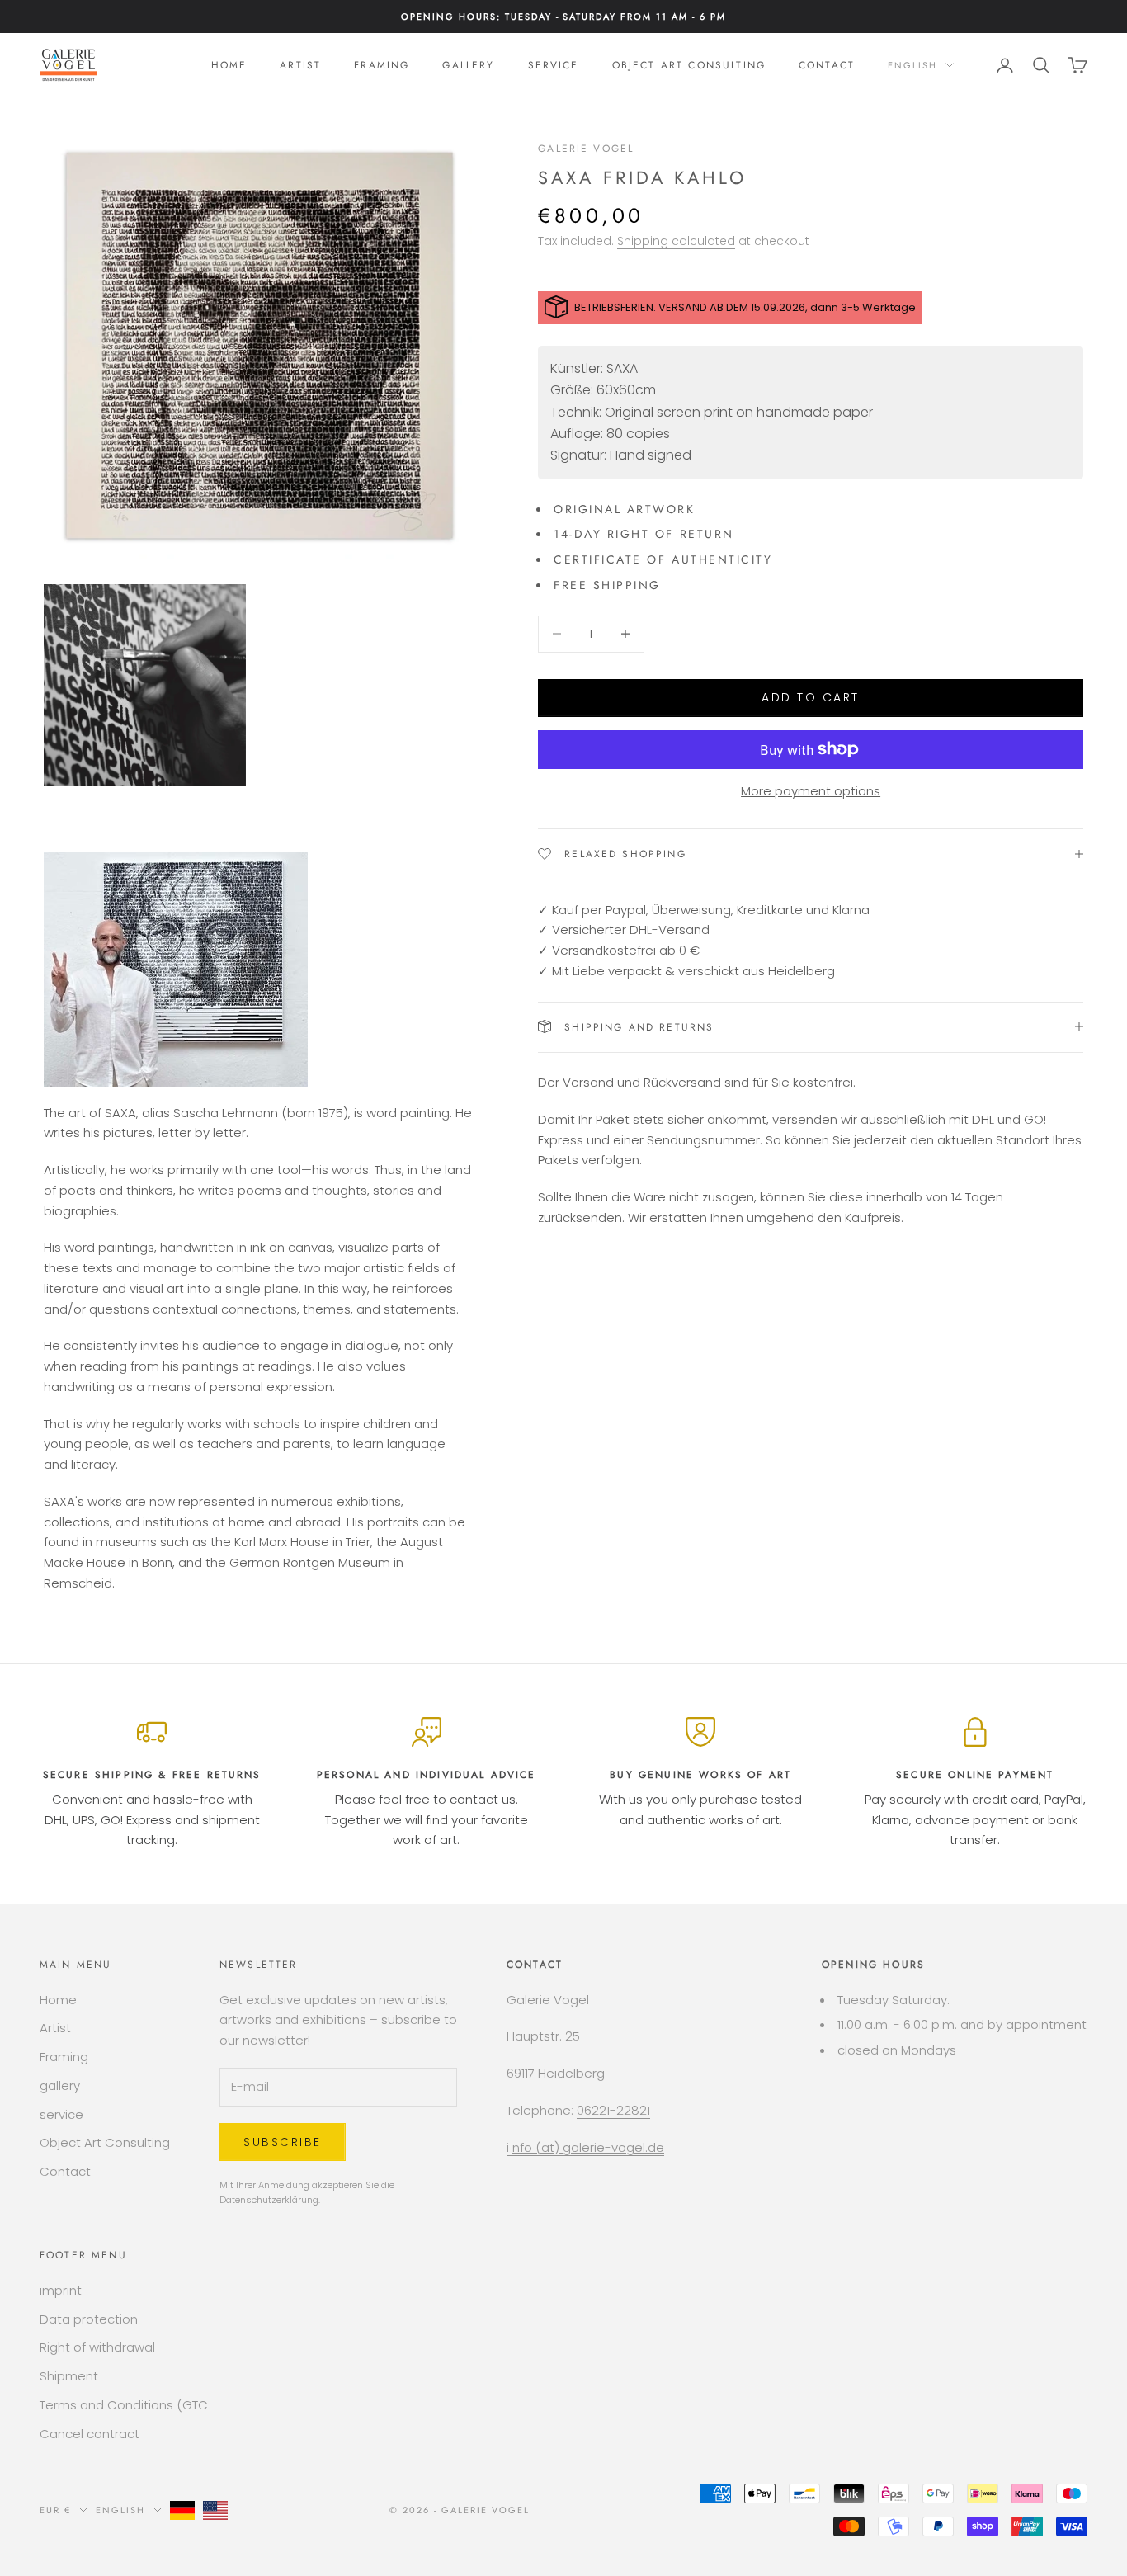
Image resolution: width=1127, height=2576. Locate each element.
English (912, 65)
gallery (468, 65)
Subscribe (283, 2142)
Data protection (89, 2319)
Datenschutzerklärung (269, 2200)
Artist (300, 65)
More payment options (811, 791)
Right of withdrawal (97, 2347)
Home (229, 65)
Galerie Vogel (586, 149)
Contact (827, 65)
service (554, 65)
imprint (61, 2290)
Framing (382, 65)
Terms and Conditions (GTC (124, 2405)
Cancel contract (90, 2434)
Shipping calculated (676, 240)
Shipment (69, 2376)
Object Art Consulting (689, 65)
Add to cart (811, 697)
